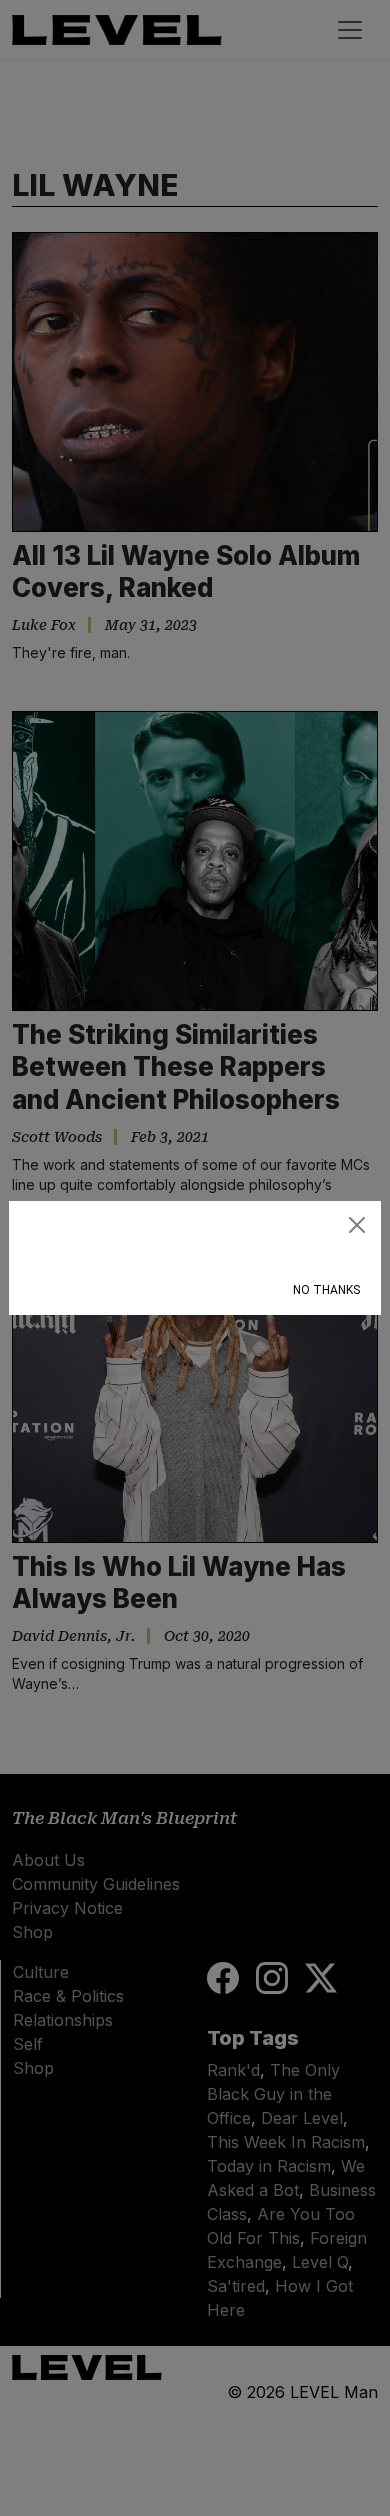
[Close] (357, 1225)
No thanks (326, 1290)
